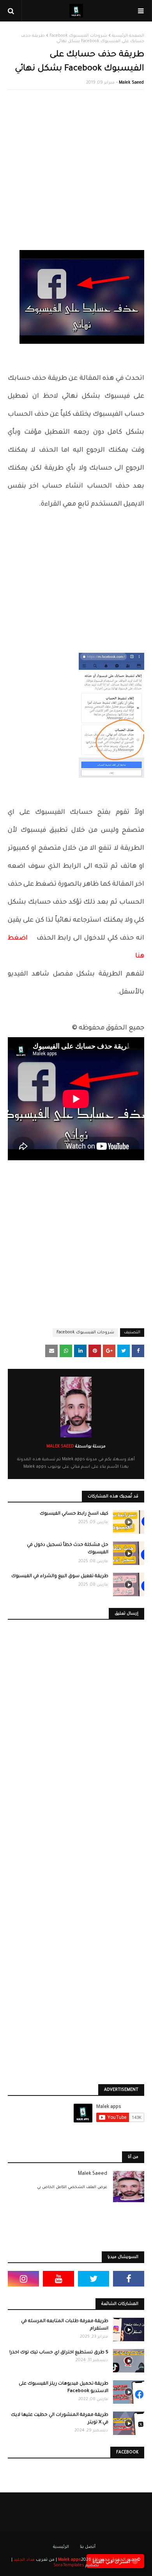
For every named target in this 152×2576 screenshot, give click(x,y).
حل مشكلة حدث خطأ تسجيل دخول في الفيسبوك (68, 1549)
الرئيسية (61, 2547)
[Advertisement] (76, 174)
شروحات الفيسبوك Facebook (78, 36)
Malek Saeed (131, 83)
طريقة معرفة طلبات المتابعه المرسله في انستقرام (65, 2325)
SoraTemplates (69, 2565)
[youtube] (58, 2279)
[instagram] (23, 2279)
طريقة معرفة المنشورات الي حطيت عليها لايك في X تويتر (60, 2419)
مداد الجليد (24, 2560)
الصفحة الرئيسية (128, 36)
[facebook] (129, 2279)
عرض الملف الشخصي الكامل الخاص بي (72, 2187)
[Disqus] (76, 1739)
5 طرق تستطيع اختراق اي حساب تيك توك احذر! (59, 2353)
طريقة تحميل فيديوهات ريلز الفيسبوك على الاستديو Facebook (64, 2388)
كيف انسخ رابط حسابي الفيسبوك (74, 1514)
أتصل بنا (88, 2547)
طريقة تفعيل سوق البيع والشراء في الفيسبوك (60, 1577)
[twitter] (94, 2279)
